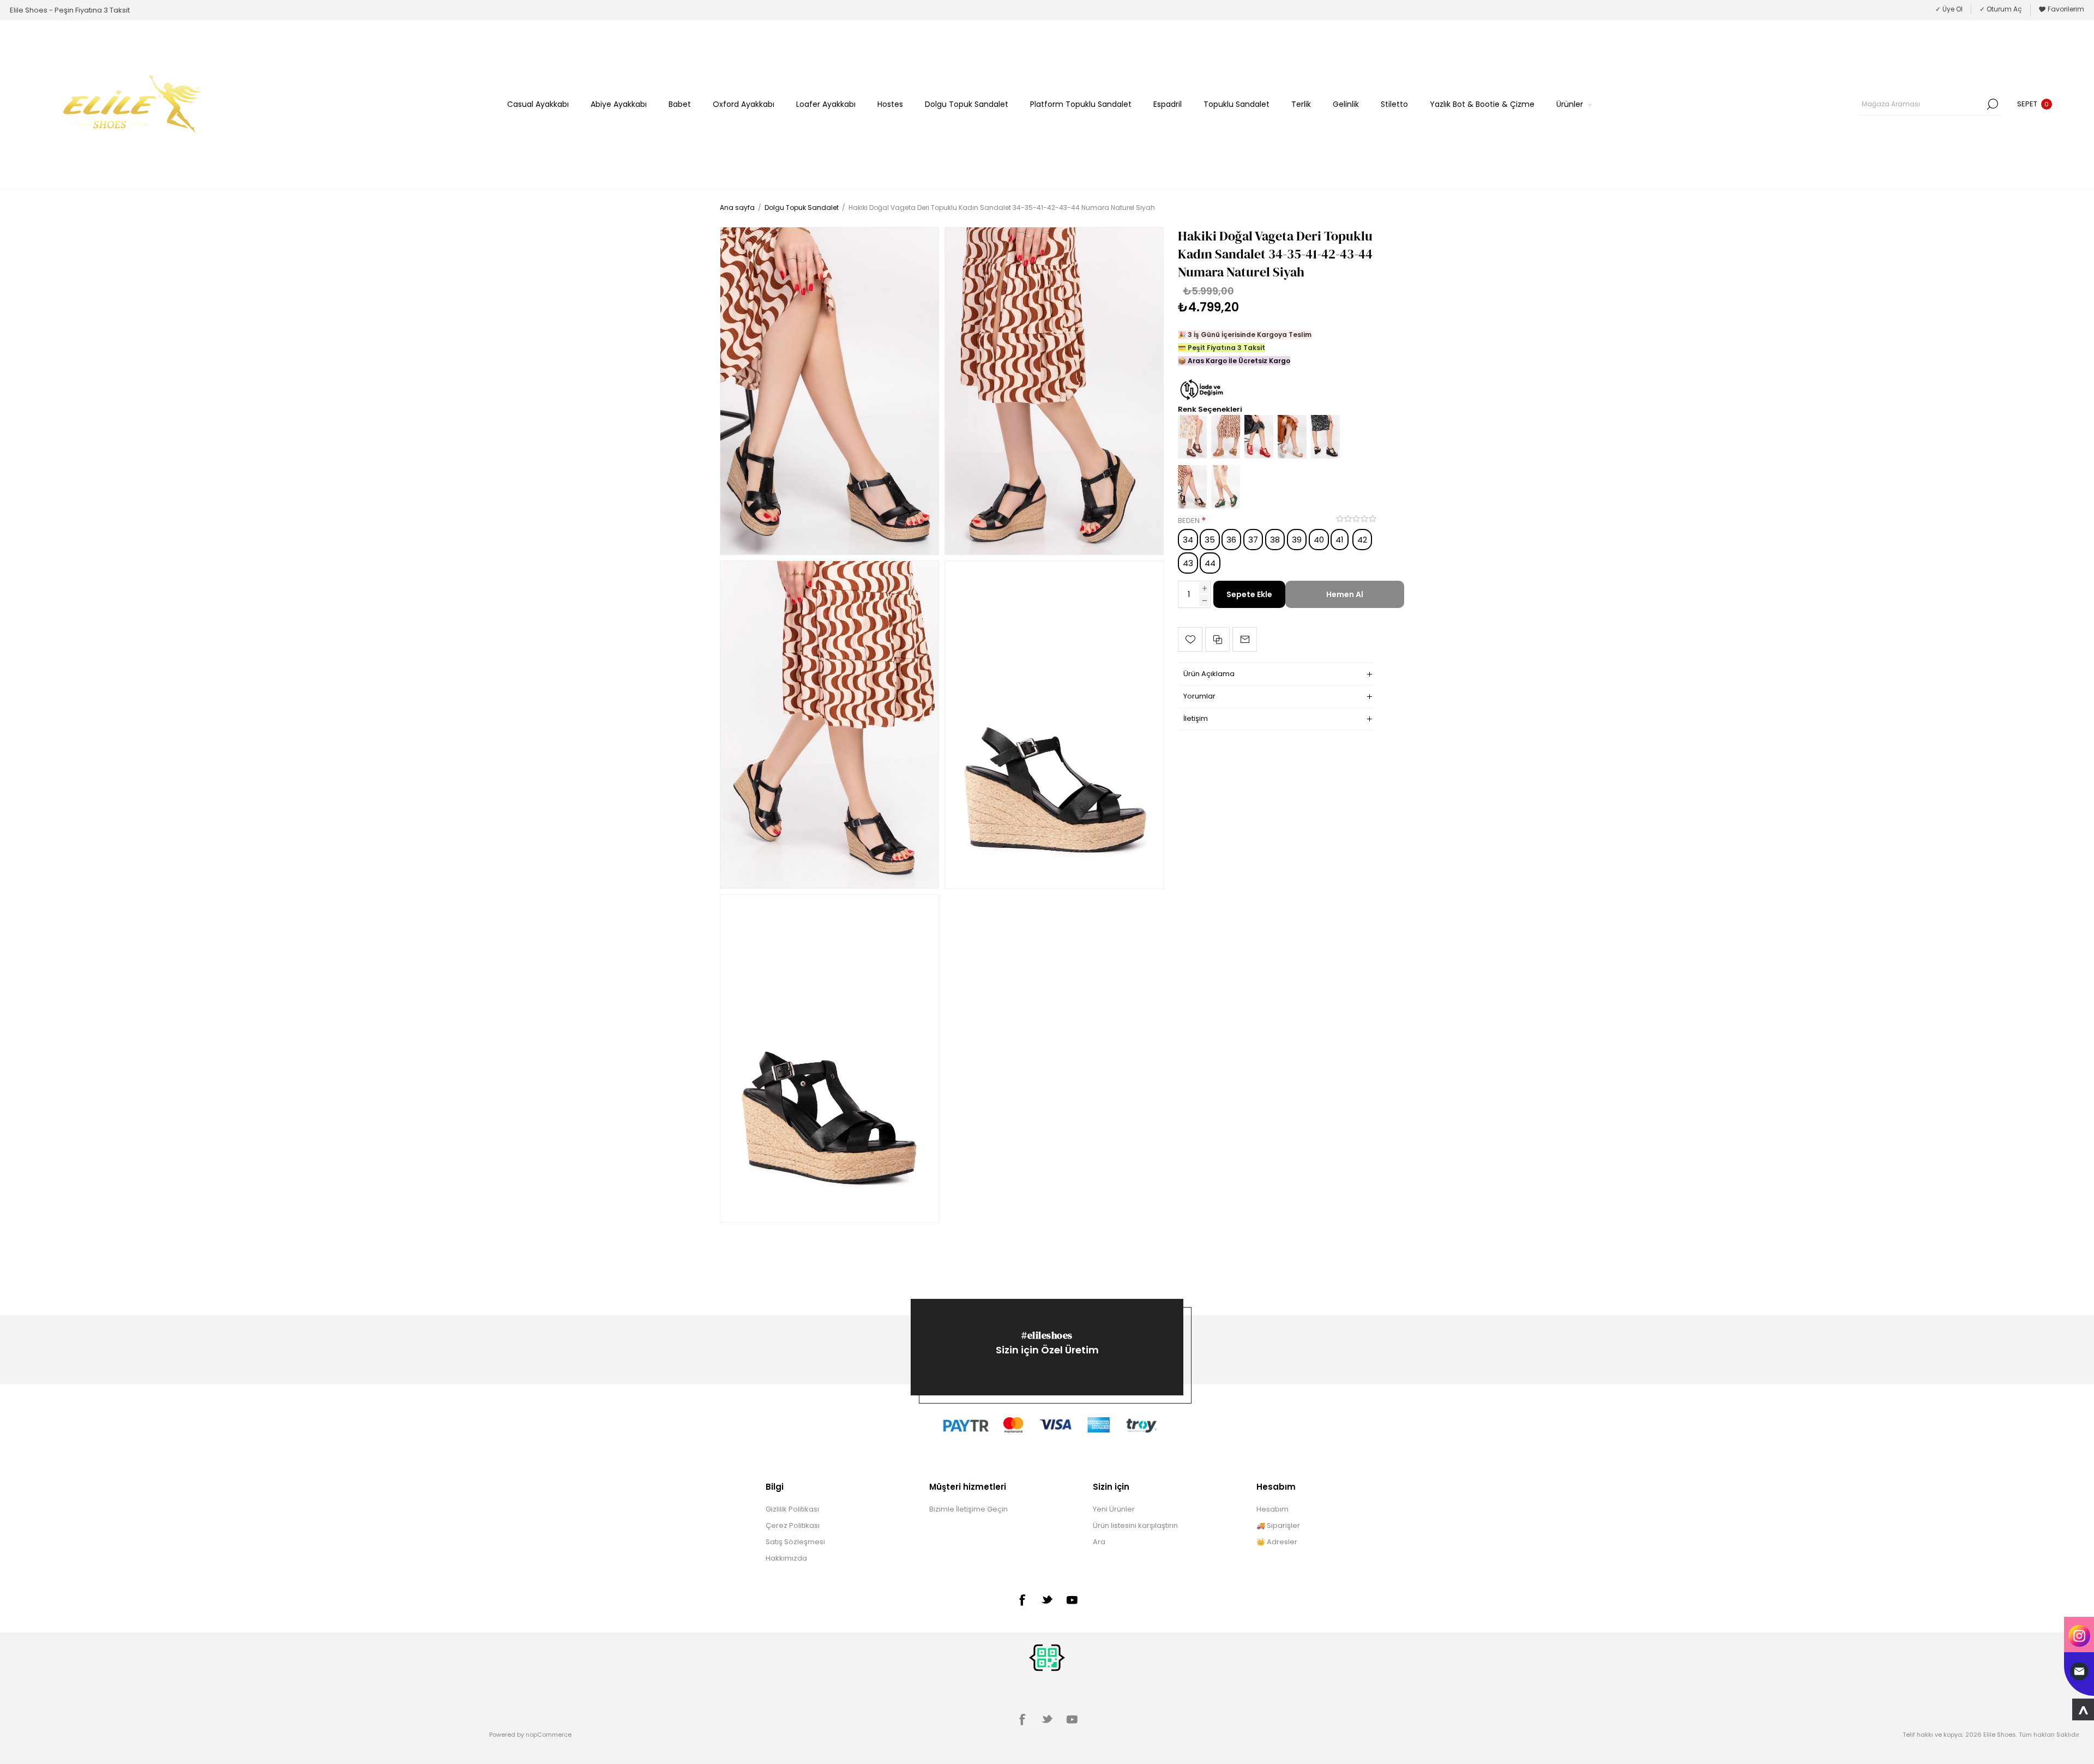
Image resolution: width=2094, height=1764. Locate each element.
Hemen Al (1345, 594)
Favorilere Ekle (1190, 639)
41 (1340, 540)
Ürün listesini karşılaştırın (1135, 1525)
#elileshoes (1047, 1335)
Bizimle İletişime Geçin (968, 1509)
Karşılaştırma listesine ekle (1217, 639)
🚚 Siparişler (1278, 1525)
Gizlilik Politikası (792, 1509)
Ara (1993, 104)
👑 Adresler (1277, 1542)
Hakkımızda (786, 1558)
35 (1210, 540)
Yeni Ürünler (1114, 1509)
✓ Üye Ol (1949, 9)
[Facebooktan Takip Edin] (1022, 1600)
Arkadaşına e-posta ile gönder (1245, 639)
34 (1188, 540)
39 (1297, 540)
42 (1362, 540)
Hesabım (1272, 1509)
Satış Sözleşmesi (795, 1542)
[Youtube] (1072, 1600)
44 (1210, 563)
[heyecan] (1047, 1599)
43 (1188, 563)
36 (1231, 540)
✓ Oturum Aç (2001, 9)
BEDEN (1190, 520)
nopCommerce (549, 1735)
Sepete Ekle (1249, 594)
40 (1319, 540)
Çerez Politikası (793, 1525)
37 (1253, 540)
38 (1275, 540)
